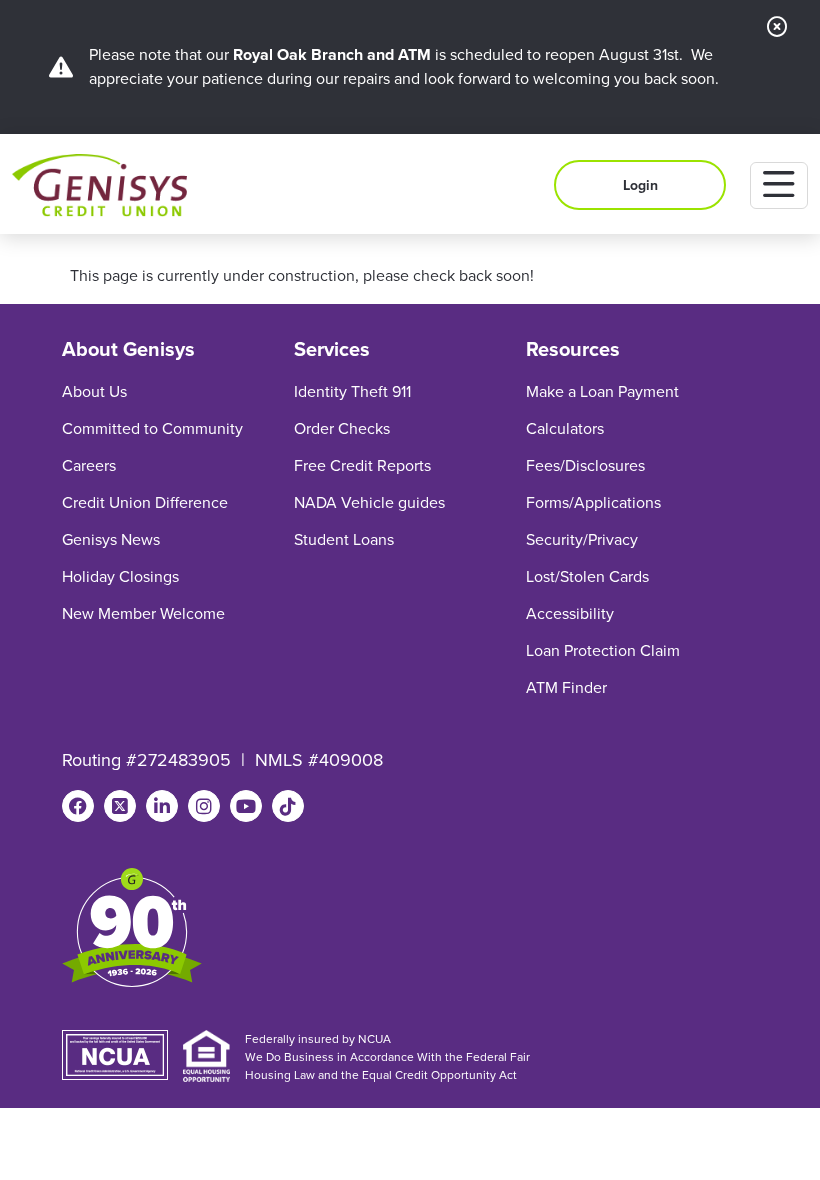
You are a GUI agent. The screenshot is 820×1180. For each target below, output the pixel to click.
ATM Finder (566, 687)
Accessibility (570, 613)
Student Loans (344, 539)
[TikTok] (288, 806)
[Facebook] (78, 806)
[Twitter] (120, 806)
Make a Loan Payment (602, 391)
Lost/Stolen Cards (587, 576)
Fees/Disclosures (585, 465)
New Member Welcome (143, 613)
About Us (94, 391)
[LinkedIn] (162, 806)
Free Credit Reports (362, 465)
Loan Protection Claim (603, 650)
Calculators (565, 428)
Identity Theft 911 (352, 391)
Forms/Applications (593, 502)
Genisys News (111, 539)
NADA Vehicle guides (369, 502)
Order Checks (342, 428)
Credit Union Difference (145, 502)
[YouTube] (246, 806)
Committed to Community (152, 428)
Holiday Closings (120, 576)
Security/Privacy (582, 539)
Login (640, 185)
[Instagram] (204, 806)
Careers (89, 465)
